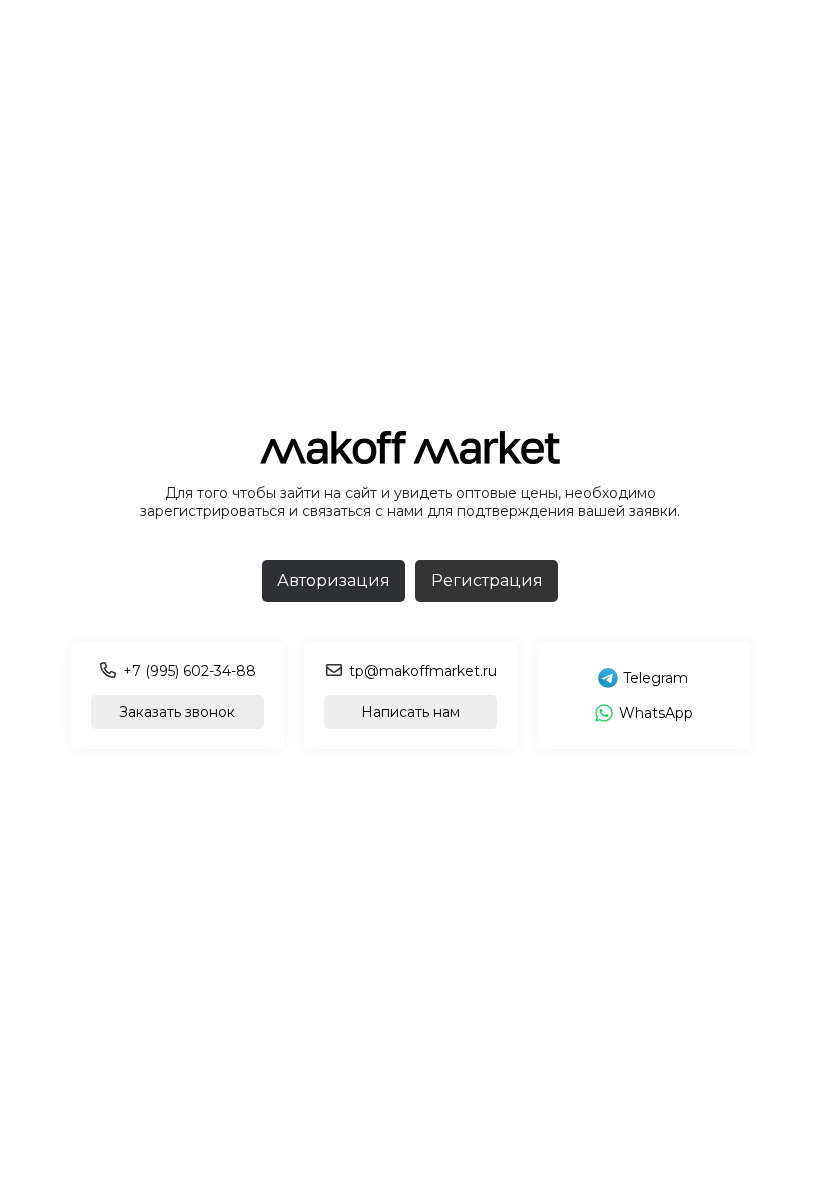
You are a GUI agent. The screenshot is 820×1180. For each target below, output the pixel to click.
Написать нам (410, 712)
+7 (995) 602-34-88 (189, 671)
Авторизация (333, 580)
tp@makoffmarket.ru (423, 671)
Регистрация (487, 580)
